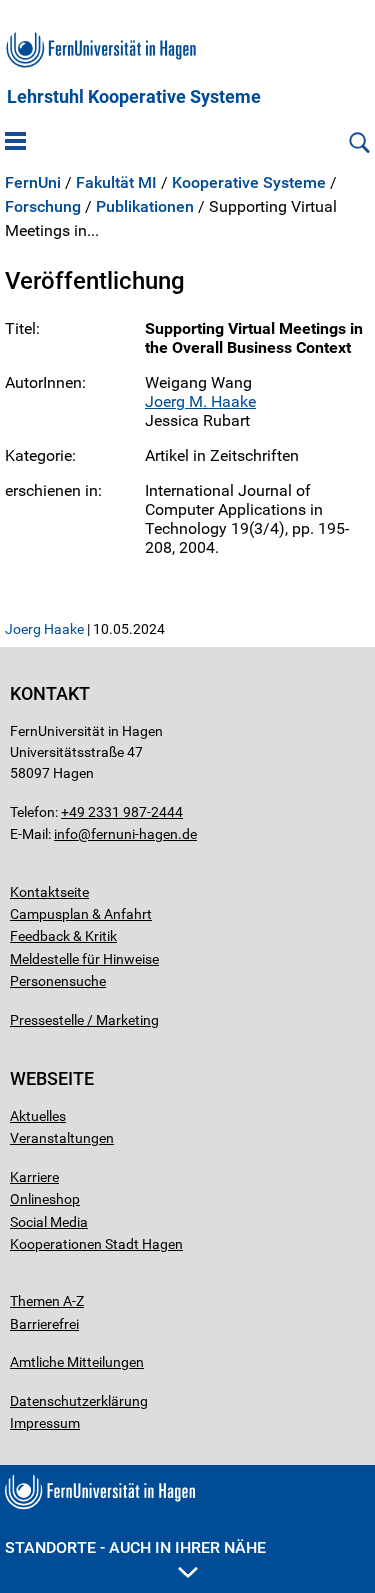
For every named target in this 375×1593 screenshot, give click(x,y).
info (66, 834)
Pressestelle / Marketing (84, 1020)
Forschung (43, 207)
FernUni (33, 183)
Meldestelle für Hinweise (84, 959)
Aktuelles (38, 1116)
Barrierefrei (44, 1324)
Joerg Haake (44, 629)
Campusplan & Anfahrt (81, 914)
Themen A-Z (47, 1301)
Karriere (34, 1177)
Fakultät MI (116, 183)
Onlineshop (45, 1199)
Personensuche (58, 981)
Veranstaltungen (62, 1138)
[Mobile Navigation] (15, 143)
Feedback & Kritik (63, 936)
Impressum (45, 1423)
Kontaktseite (49, 892)
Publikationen (145, 207)
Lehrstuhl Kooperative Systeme (134, 97)
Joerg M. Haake (200, 401)
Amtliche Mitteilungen (77, 1362)
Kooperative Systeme (249, 183)
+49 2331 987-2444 (122, 812)
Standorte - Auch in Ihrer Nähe (135, 1547)
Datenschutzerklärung (79, 1401)
